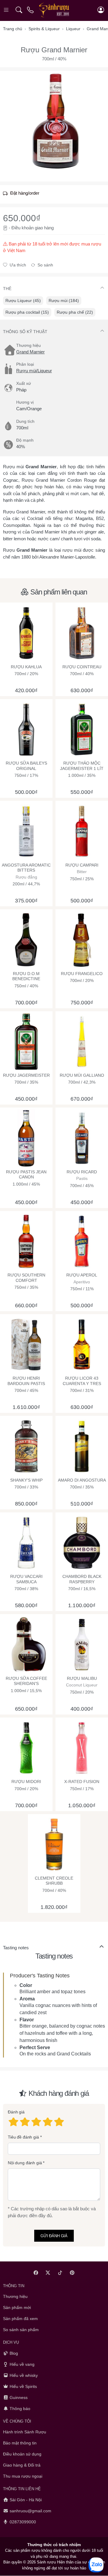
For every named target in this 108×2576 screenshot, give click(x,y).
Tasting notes (16, 1948)
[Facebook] (36, 2273)
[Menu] (7, 10)
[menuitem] (23, 301)
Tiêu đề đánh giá (23, 2137)
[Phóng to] (54, 122)
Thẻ (7, 289)
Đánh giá (16, 2112)
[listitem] (54, 122)
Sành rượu (46, 2562)
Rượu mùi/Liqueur (34, 371)
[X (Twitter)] (48, 2273)
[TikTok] (60, 2273)
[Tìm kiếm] (19, 10)
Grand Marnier (30, 352)
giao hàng (44, 228)
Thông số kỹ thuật (25, 332)
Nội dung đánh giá (25, 2163)
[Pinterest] (72, 2273)
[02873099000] (31, 10)
